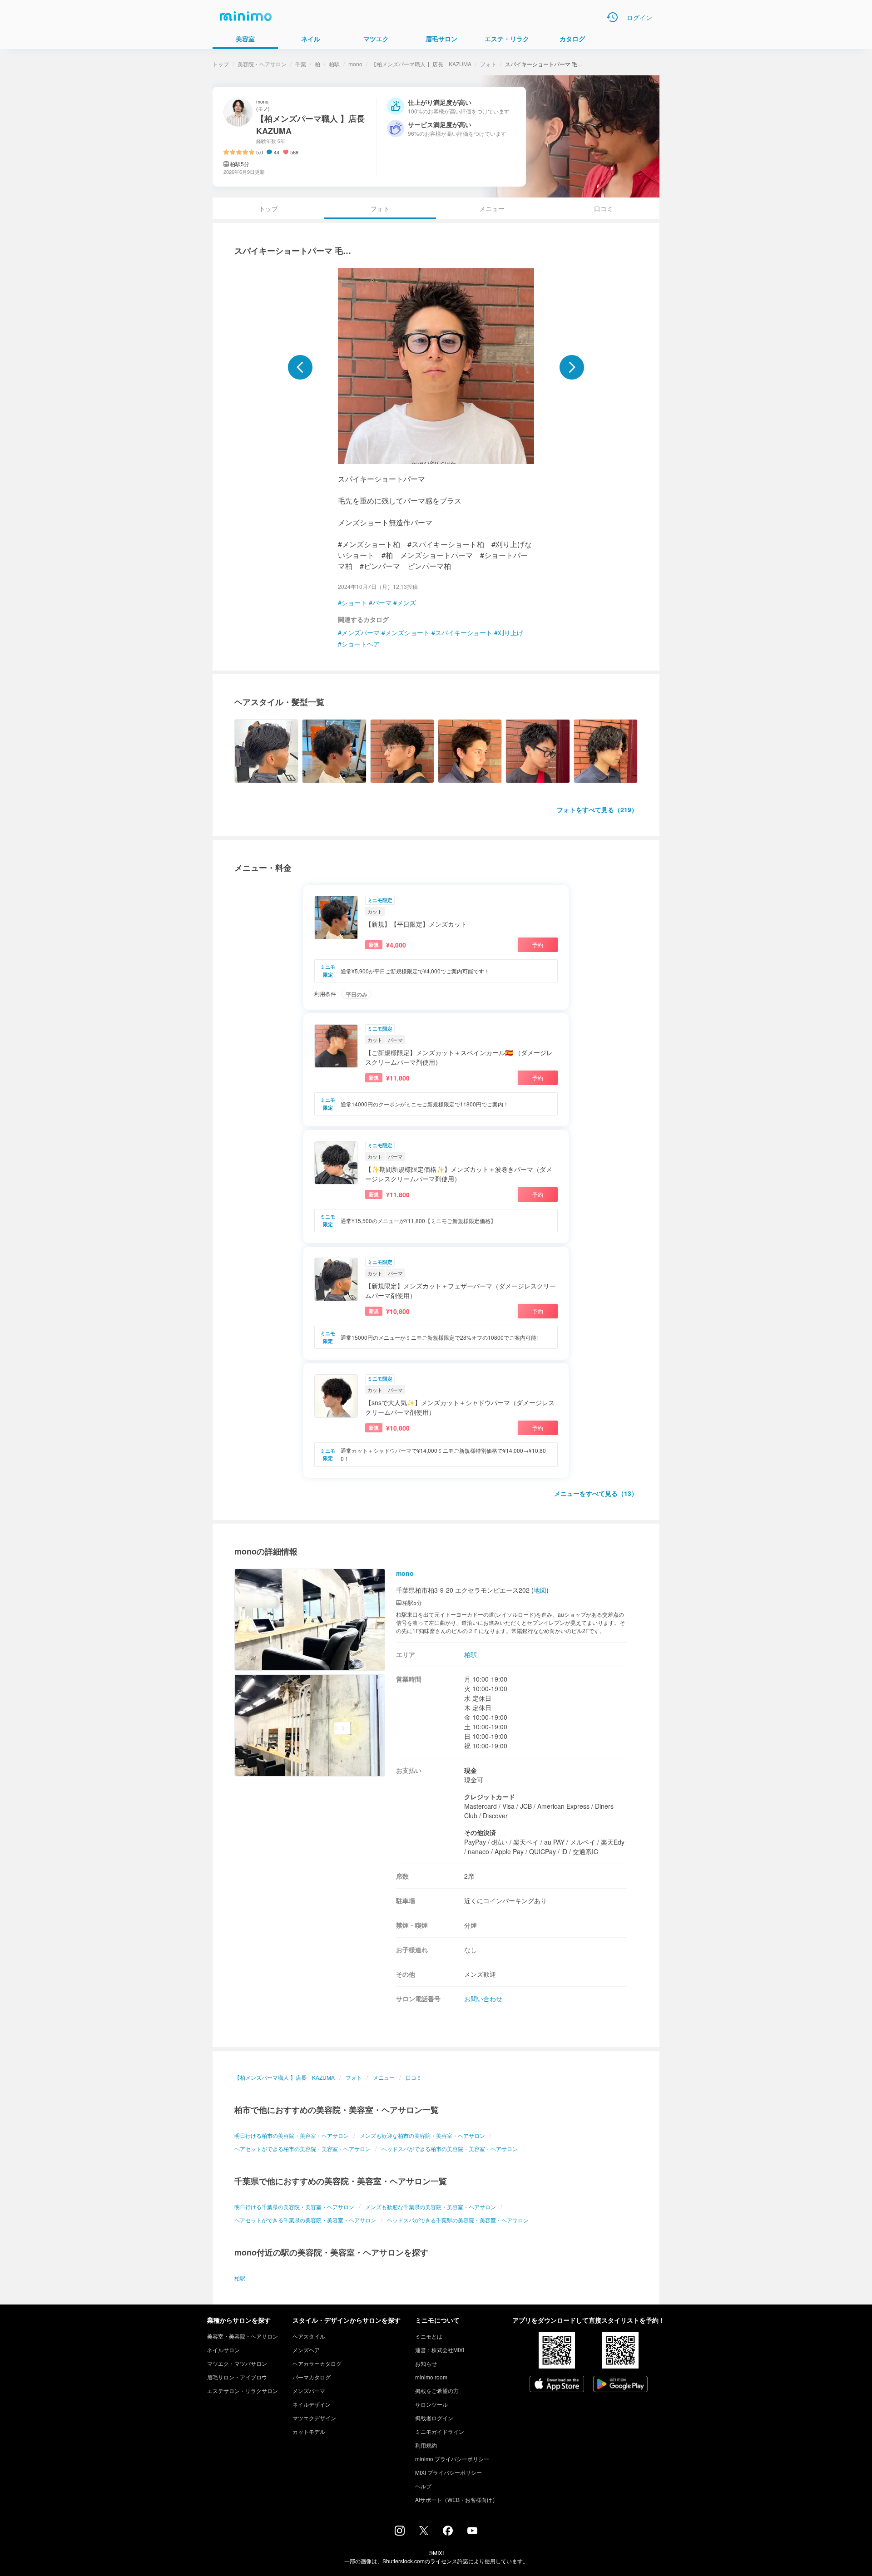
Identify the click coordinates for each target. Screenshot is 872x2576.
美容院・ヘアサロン (262, 64)
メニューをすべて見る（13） (596, 1493)
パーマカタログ (312, 2377)
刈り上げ (510, 632)
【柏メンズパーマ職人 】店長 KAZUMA (421, 64)
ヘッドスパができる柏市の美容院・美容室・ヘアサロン (450, 2149)
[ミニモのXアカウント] (424, 2532)
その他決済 (480, 1832)
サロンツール (431, 2404)
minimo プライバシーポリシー (452, 2459)
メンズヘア (306, 2350)
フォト (488, 64)
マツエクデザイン (314, 2418)
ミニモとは (429, 2336)
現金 (471, 1770)
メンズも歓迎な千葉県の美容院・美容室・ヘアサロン (431, 2207)
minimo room (431, 2377)
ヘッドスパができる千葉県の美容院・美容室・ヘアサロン (458, 2220)
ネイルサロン (223, 2350)
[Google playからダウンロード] (620, 2385)
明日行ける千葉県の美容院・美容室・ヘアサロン (294, 2207)
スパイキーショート (464, 632)
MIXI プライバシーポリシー (448, 2472)
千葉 (301, 64)
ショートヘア (361, 644)
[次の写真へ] (572, 367)
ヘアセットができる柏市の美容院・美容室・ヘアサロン (302, 2149)
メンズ (406, 602)
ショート (354, 602)
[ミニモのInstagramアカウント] (400, 2533)
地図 (540, 1590)
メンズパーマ (361, 632)
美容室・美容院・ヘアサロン (243, 2336)
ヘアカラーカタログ (317, 2363)
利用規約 (426, 2445)
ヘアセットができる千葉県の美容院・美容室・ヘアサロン (305, 2220)
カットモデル (309, 2431)
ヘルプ (423, 2486)
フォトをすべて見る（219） (597, 809)
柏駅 (334, 64)
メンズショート (407, 632)
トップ (221, 64)
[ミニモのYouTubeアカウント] (472, 2532)
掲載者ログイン (434, 2418)
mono (355, 64)
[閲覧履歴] (612, 17)
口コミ (604, 208)
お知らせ (426, 2363)
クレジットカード (490, 1796)
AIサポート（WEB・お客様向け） (456, 2500)
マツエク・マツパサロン (237, 2363)
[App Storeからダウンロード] (557, 2385)
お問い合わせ (483, 1999)
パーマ (382, 602)
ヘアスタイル (309, 2336)
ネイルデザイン (312, 2404)
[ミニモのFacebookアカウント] (448, 2533)
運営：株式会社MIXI (440, 2350)
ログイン (639, 17)
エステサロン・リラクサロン (243, 2391)
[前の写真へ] (300, 367)
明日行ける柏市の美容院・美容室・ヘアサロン (292, 2135)
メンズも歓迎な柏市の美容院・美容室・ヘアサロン (422, 2135)
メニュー (492, 208)
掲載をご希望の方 (437, 2391)
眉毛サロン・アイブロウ (237, 2377)
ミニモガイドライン (440, 2431)
